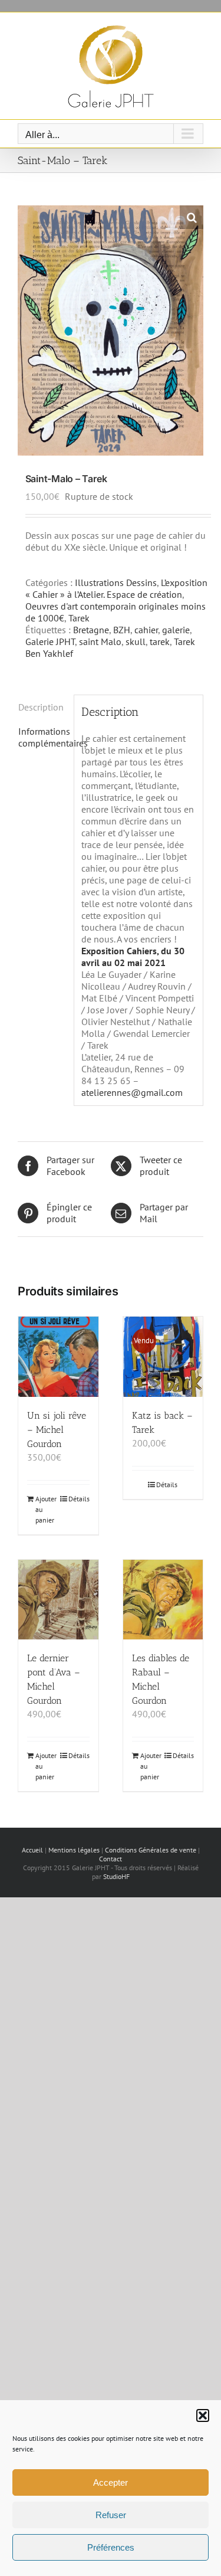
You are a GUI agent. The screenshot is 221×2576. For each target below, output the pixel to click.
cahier (146, 630)
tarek (160, 641)
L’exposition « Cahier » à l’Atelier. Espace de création (116, 588)
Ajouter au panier (46, 1509)
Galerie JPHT (50, 641)
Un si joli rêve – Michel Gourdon (57, 1430)
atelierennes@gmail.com (132, 1092)
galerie (176, 630)
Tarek (79, 618)
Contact (111, 1859)
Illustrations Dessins (116, 582)
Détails (79, 1499)
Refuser (111, 2515)
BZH (122, 630)
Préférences (111, 2547)
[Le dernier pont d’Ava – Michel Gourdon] (58, 1600)
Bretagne (91, 630)
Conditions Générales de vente (151, 1850)
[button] (203, 2415)
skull (136, 641)
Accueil (32, 1850)
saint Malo (100, 641)
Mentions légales (74, 1850)
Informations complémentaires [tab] (42, 737)
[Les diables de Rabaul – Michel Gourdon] (163, 1600)
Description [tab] (41, 707)
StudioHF (116, 1876)
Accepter (111, 2482)
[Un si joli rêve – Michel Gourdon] (58, 1357)
